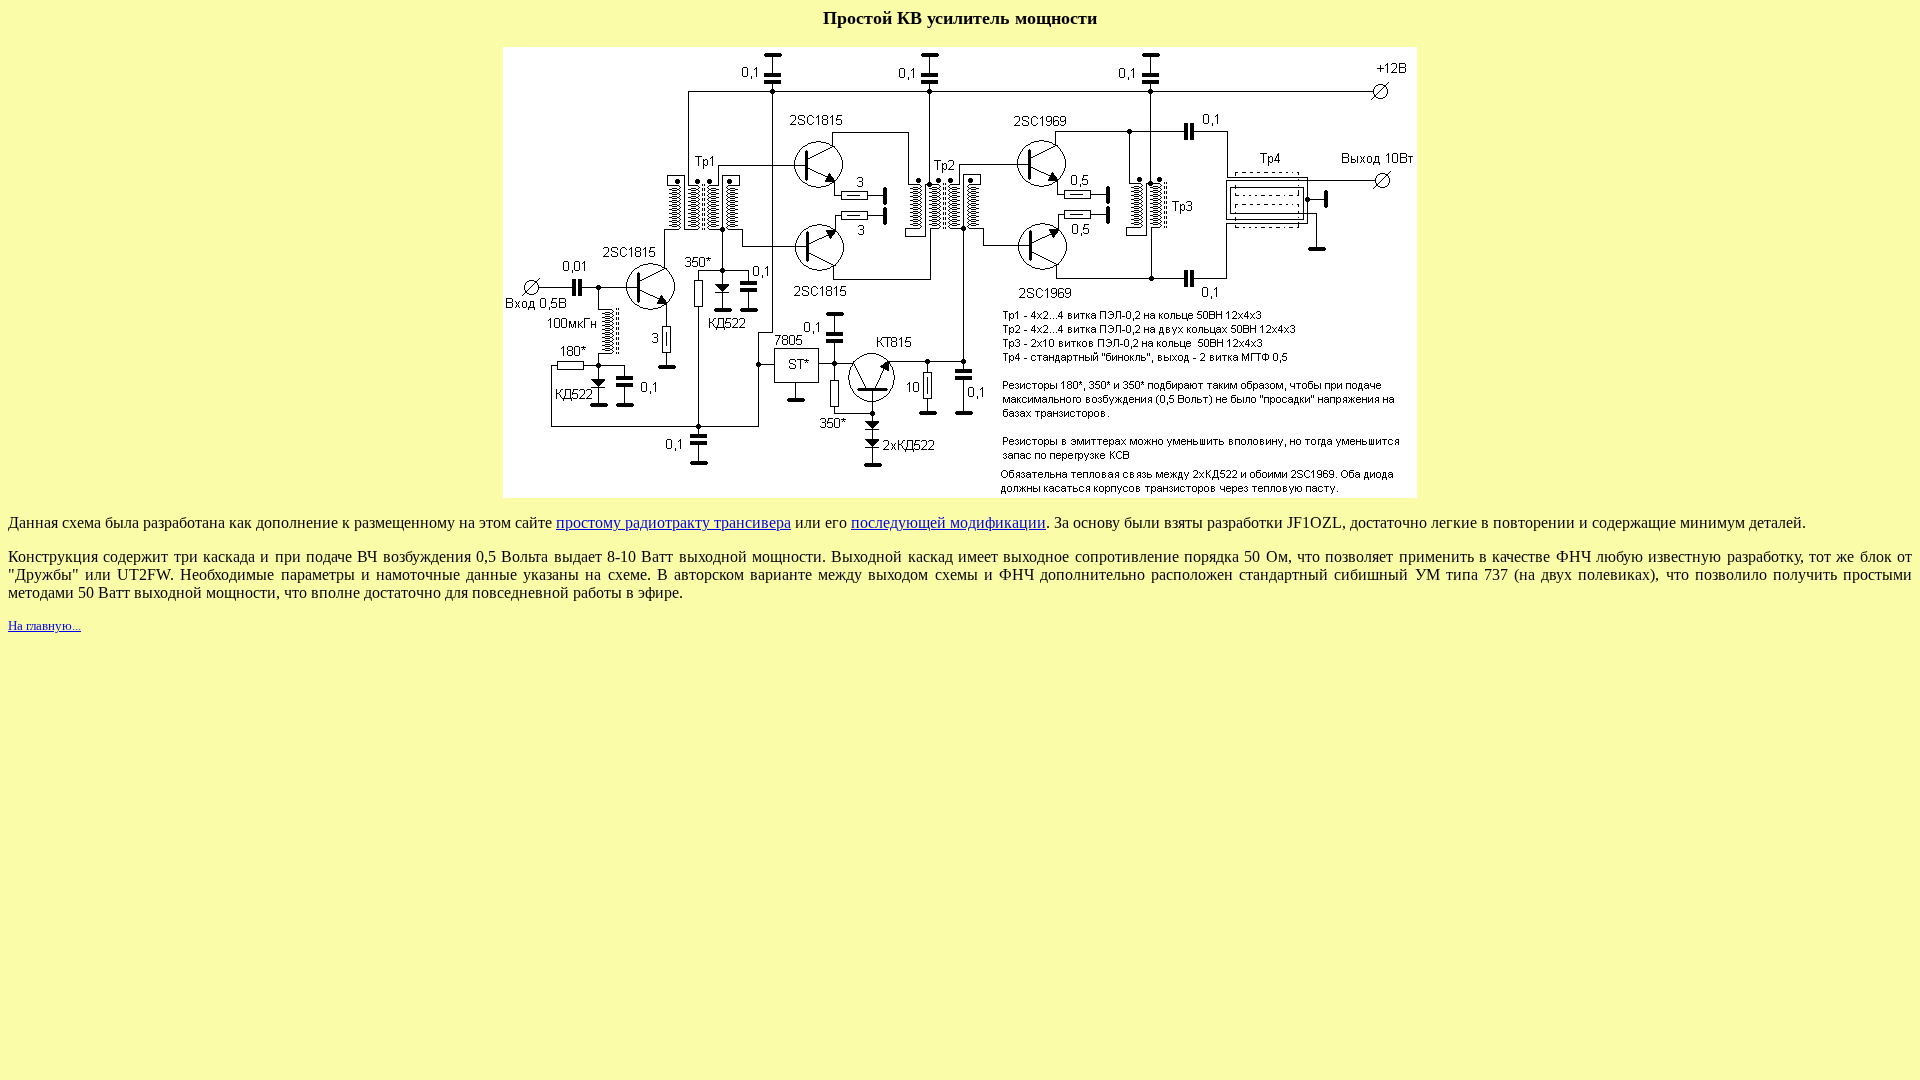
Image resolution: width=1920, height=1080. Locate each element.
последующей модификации (948, 522)
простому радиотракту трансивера (673, 522)
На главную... (44, 625)
